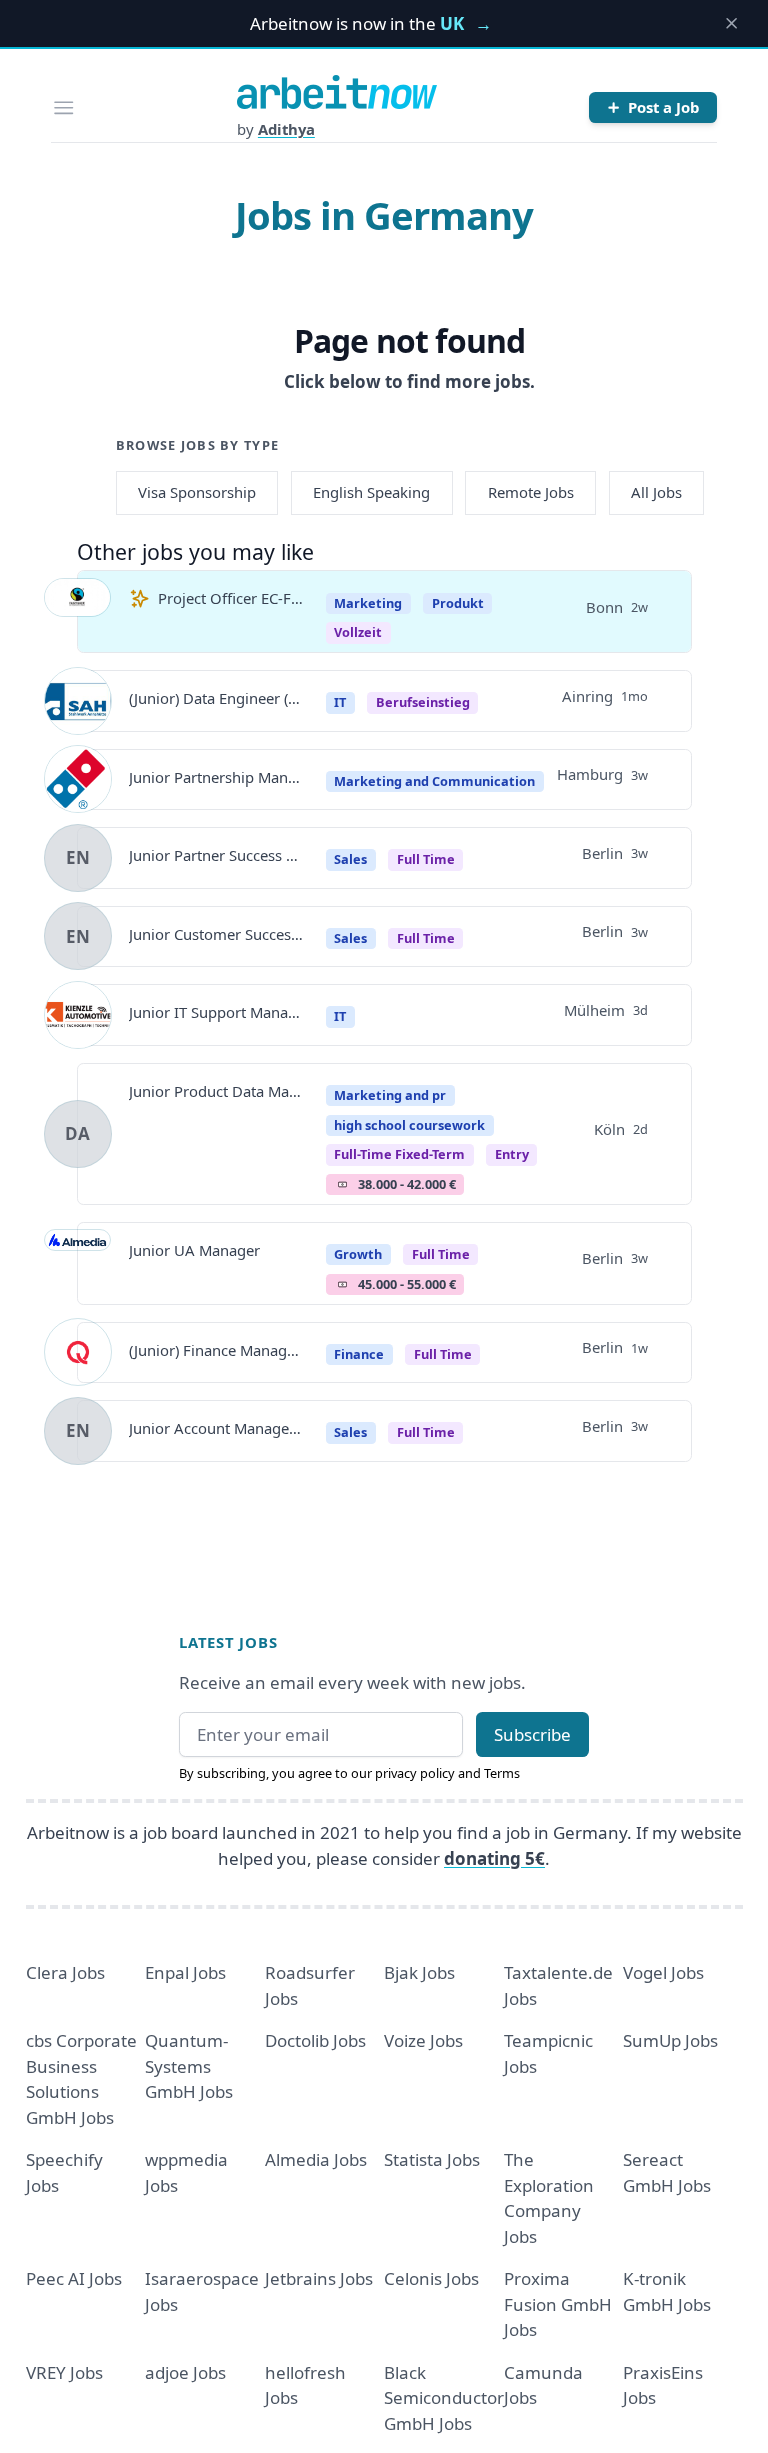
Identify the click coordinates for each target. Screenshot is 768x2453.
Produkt (458, 603)
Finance (359, 1354)
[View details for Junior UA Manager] (78, 1263)
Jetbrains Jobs (319, 2278)
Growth (358, 1254)
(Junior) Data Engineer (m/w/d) (217, 698)
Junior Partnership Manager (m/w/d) (217, 777)
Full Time (426, 859)
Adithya (286, 129)
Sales (350, 859)
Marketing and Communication (434, 781)
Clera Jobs (65, 1972)
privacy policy (415, 1773)
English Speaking (371, 492)
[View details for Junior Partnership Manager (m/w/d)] (78, 779)
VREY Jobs (64, 2372)
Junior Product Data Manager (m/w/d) (217, 1091)
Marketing (368, 603)
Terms (502, 1773)
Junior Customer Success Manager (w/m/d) (217, 934)
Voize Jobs (423, 2040)
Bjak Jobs (419, 1972)
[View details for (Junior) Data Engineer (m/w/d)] (78, 701)
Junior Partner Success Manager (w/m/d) (217, 855)
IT (340, 702)
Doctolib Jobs (315, 2040)
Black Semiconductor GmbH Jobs (444, 2398)
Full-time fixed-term (399, 1154)
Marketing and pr (390, 1095)
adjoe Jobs (185, 2372)
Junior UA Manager (194, 1250)
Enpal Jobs (185, 1972)
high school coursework (409, 1125)
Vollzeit (358, 632)
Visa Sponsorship (197, 492)
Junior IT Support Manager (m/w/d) (217, 1012)
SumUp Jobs (670, 2040)
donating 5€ (494, 1858)
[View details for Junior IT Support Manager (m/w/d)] (78, 1015)
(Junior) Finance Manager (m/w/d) (217, 1350)
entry (512, 1154)
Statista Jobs (432, 2159)
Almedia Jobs (316, 2159)
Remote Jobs (531, 492)
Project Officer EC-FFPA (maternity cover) (231, 598)
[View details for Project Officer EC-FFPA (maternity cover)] (78, 612)
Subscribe (532, 1734)
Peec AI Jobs (74, 2278)
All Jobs (656, 492)
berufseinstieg (423, 702)
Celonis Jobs (431, 2278)
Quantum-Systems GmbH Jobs (189, 2066)
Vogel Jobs (663, 1972)
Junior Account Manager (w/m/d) (217, 1428)
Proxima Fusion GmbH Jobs (558, 2304)
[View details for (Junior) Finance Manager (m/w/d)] (78, 1352)
